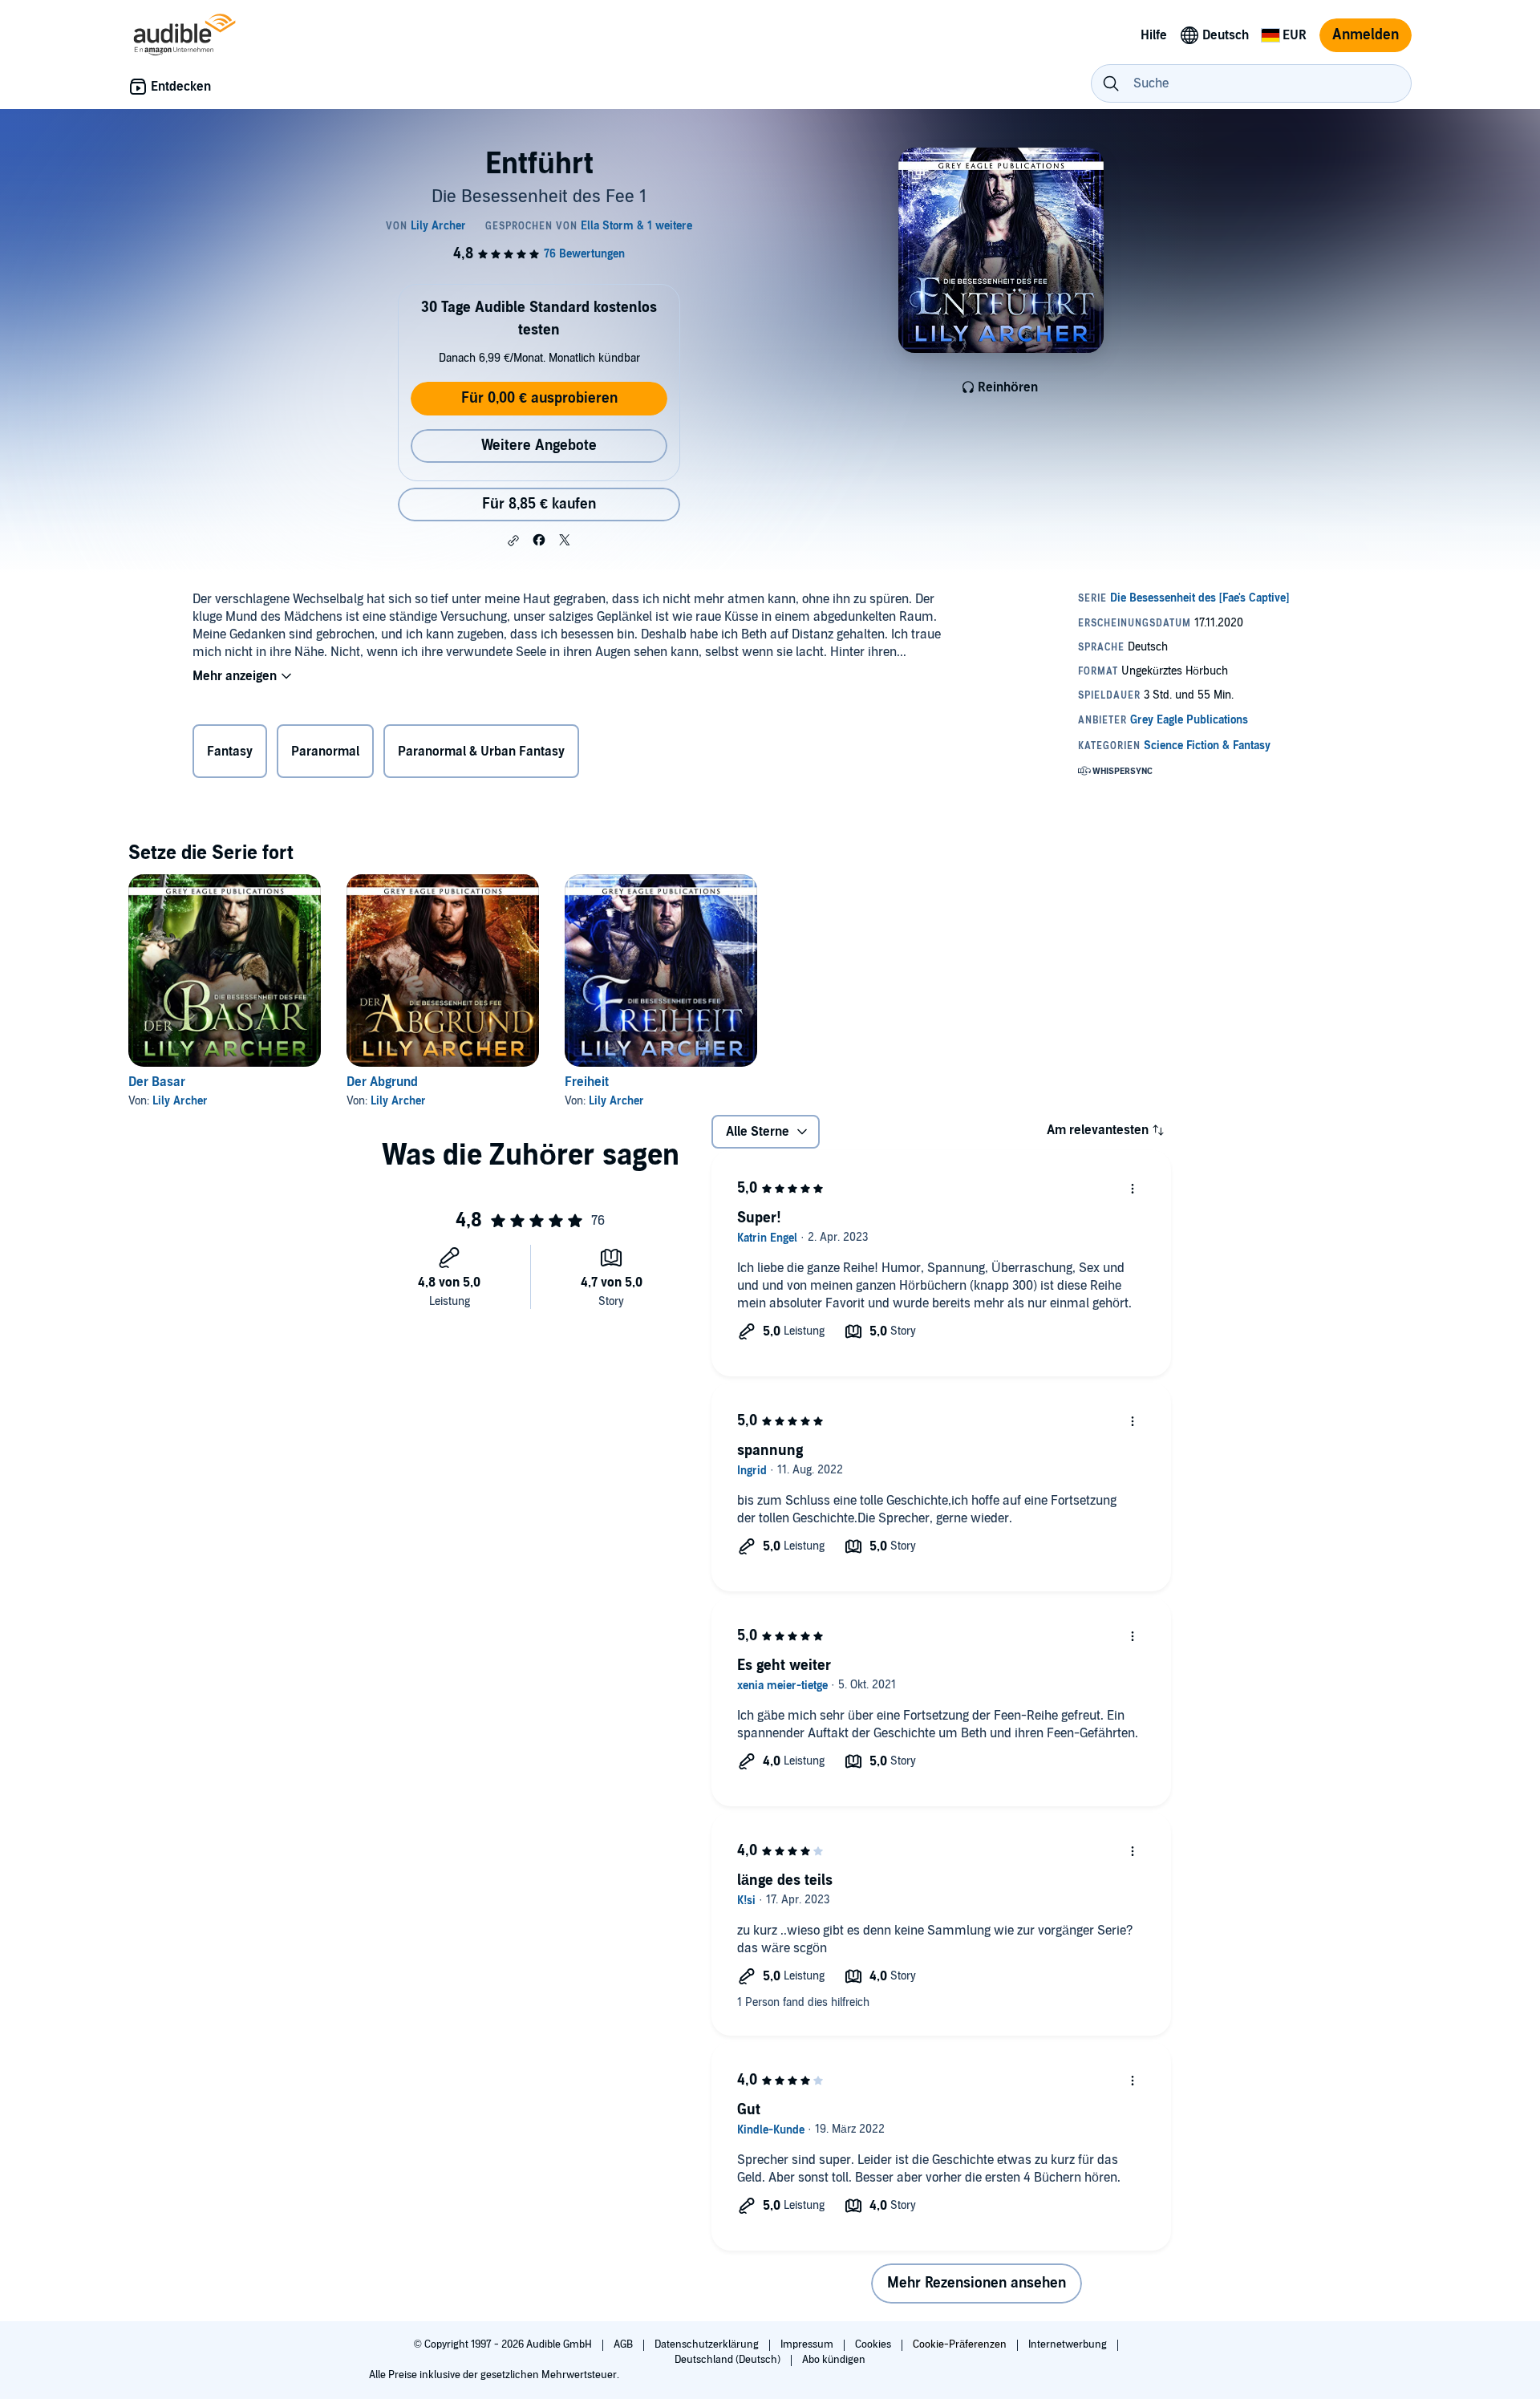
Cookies (874, 2344)
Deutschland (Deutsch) (729, 2360)
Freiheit (587, 1082)
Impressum (808, 2344)
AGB (624, 2344)
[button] (513, 541)
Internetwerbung (1069, 2344)
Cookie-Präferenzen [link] (960, 2344)
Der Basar (157, 1082)
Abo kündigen (834, 2360)
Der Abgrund (382, 1082)
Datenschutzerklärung (708, 2344)
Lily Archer (180, 1101)
